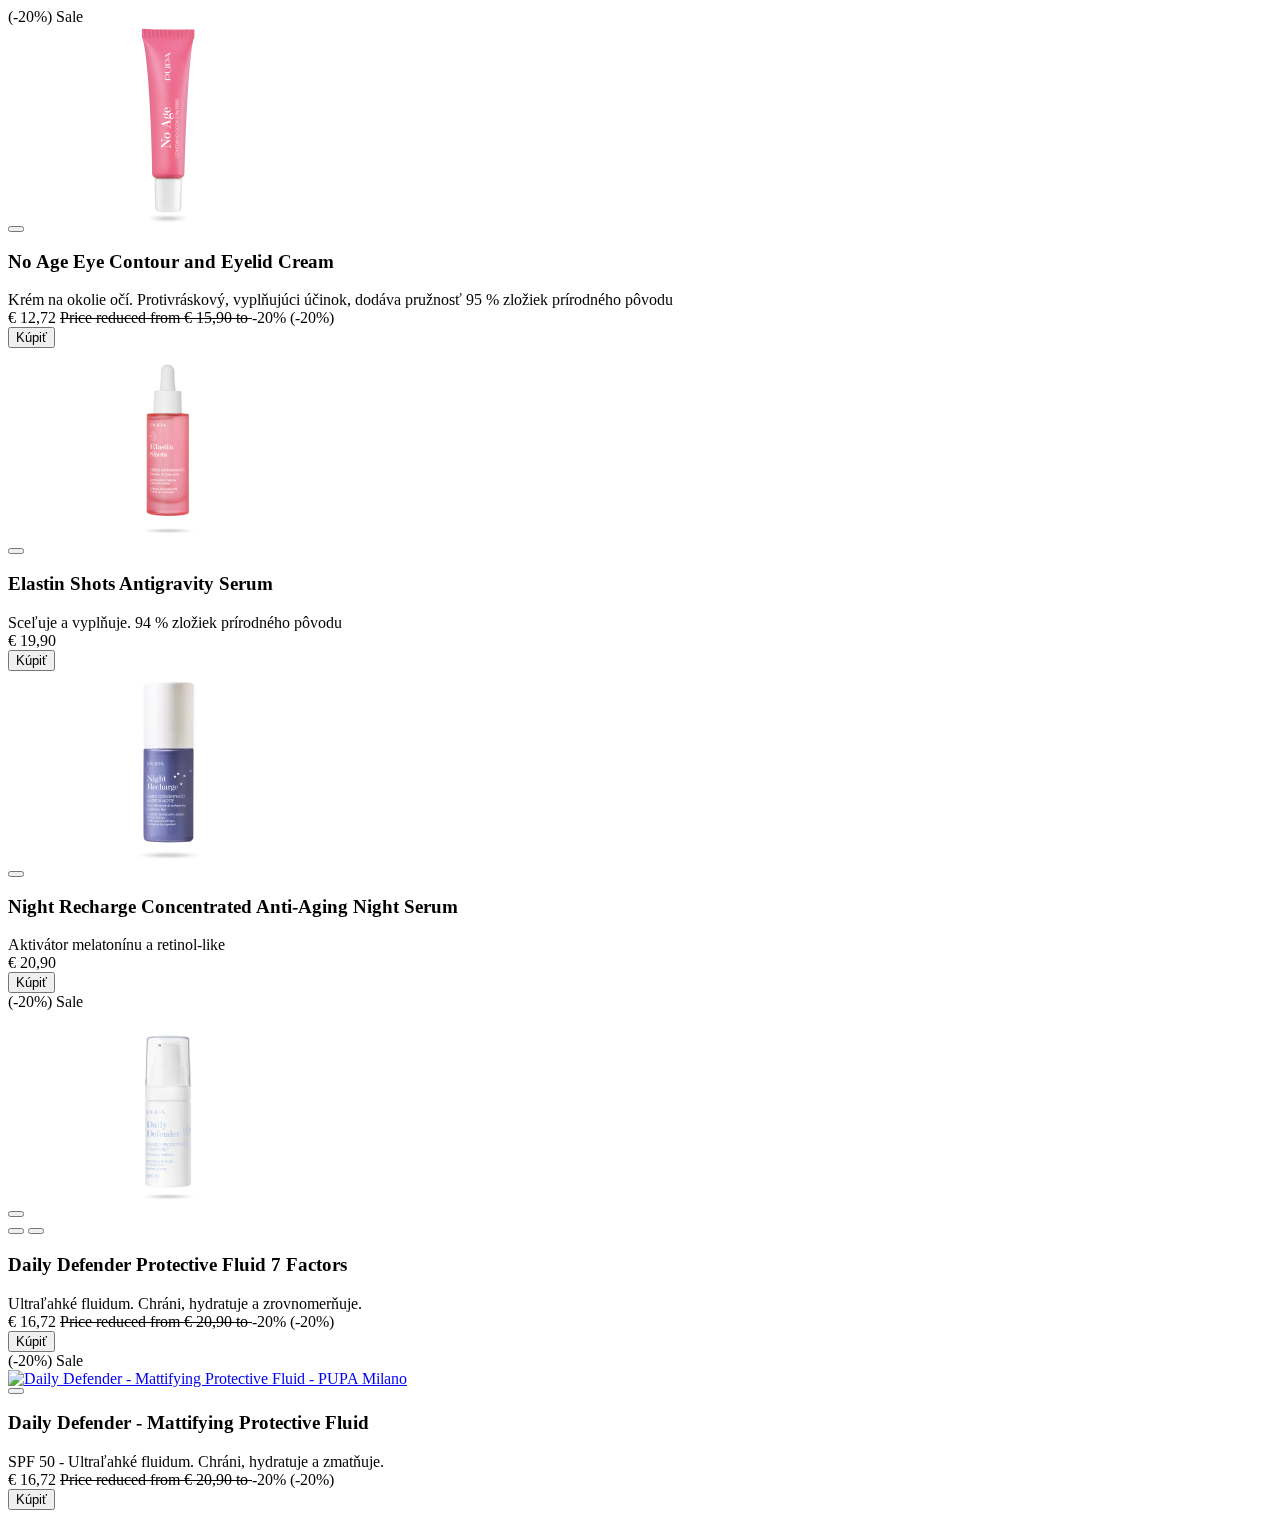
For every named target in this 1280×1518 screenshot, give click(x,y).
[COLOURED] (36, 1231)
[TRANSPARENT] (16, 1231)
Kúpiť (31, 337)
